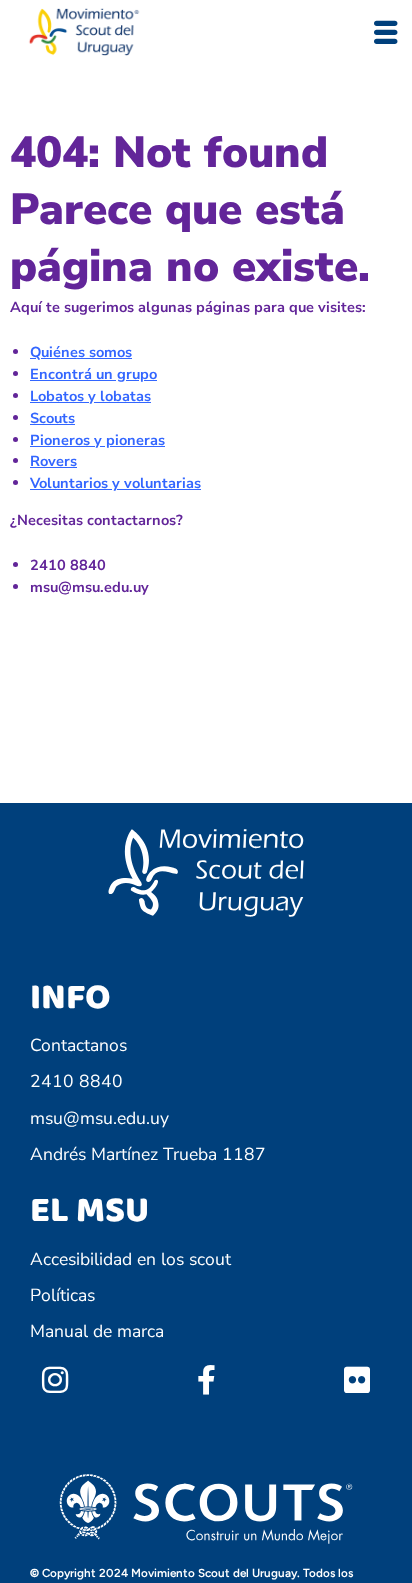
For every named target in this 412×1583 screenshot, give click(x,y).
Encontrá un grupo (93, 374)
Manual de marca (97, 1331)
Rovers (53, 461)
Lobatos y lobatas (90, 396)
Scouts (52, 418)
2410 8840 (76, 1081)
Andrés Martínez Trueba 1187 (148, 1154)
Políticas (62, 1295)
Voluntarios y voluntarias (115, 483)
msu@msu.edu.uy (99, 1118)
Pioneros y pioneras (97, 440)
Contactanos (78, 1045)
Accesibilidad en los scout (130, 1259)
